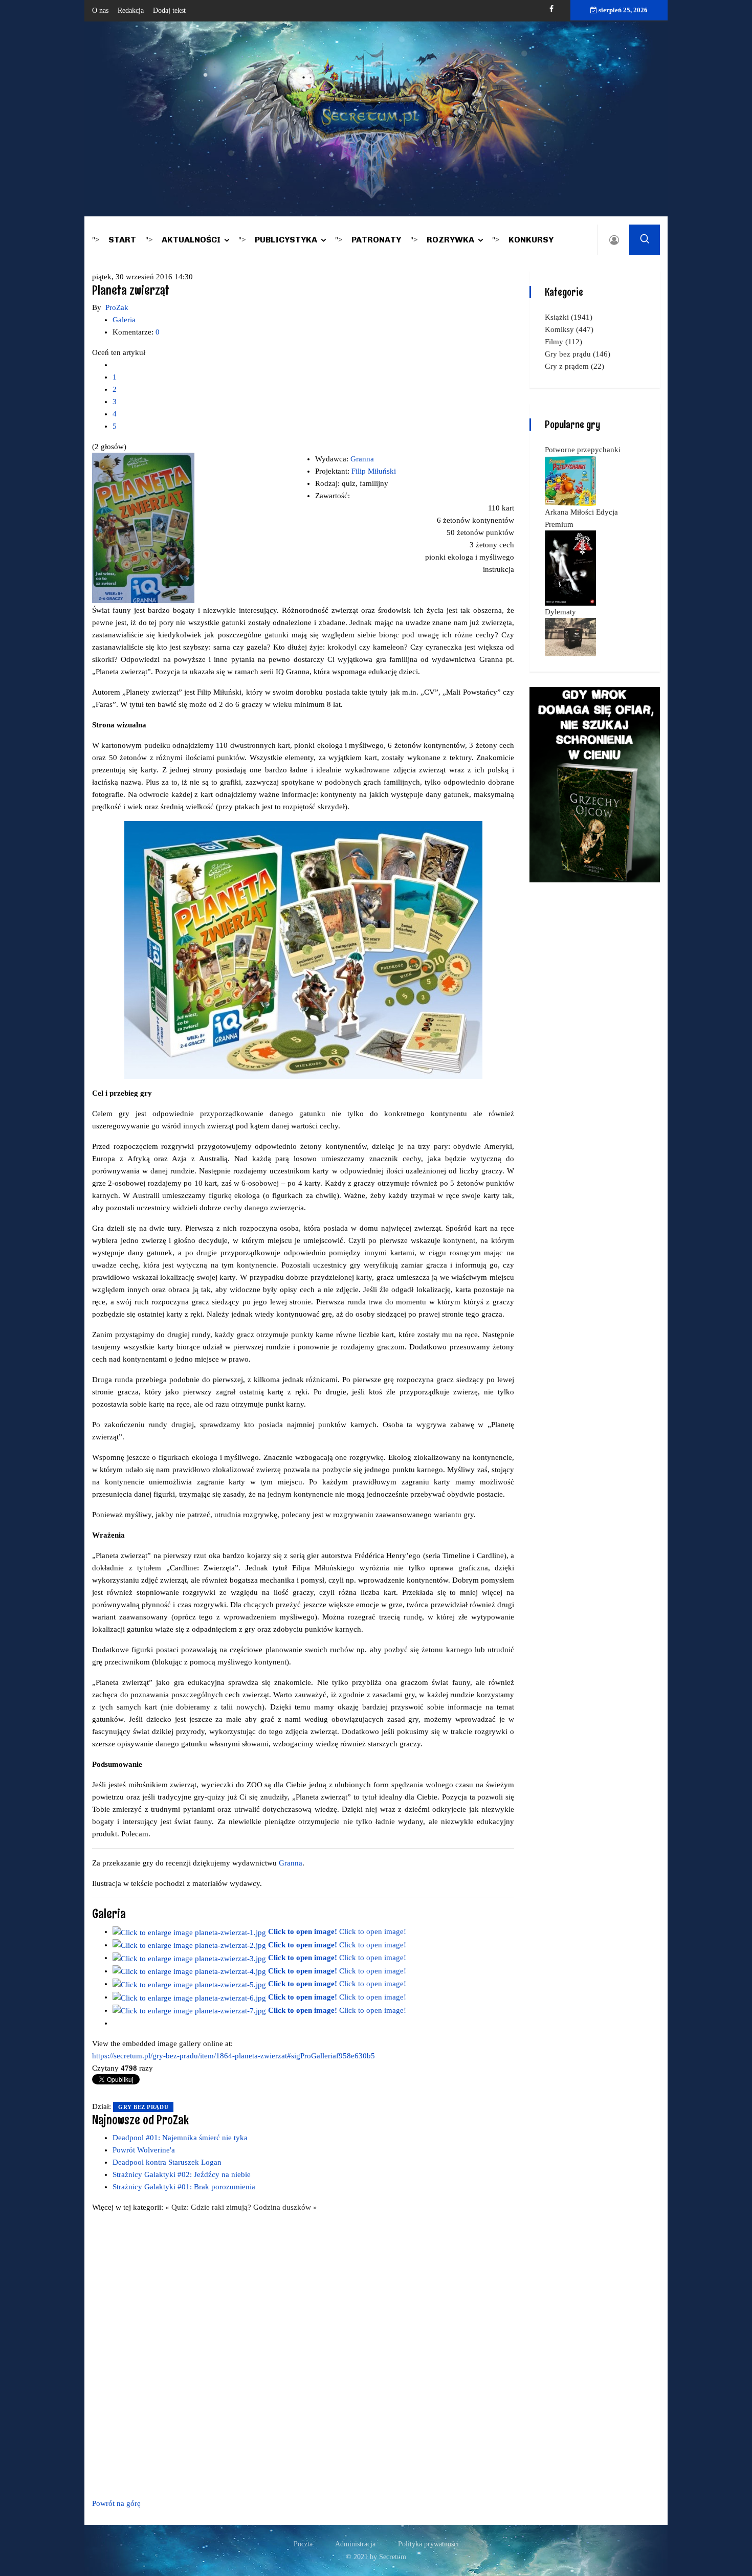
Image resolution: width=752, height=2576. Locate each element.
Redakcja (131, 10)
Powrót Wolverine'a (144, 2150)
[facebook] (551, 9)
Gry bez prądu (143, 2107)
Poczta (303, 2544)
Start (122, 240)
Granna (362, 459)
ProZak (117, 307)
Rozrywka (450, 240)
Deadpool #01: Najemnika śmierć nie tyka (180, 2138)
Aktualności (191, 240)
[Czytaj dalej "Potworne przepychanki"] (570, 480)
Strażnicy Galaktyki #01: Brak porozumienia (184, 2187)
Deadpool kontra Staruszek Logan (167, 2162)
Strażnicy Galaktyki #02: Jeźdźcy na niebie (182, 2174)
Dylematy (560, 612)
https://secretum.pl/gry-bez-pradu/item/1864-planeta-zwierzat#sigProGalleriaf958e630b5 (234, 2056)
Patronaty (376, 240)
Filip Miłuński (374, 471)
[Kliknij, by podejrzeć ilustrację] (143, 527)
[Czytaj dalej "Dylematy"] (570, 636)
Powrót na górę (116, 2503)
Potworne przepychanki (583, 450)
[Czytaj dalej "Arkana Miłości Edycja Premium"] (570, 567)
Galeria (124, 320)
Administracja (355, 2544)
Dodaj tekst (169, 10)
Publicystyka (286, 240)
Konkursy (531, 240)
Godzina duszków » (285, 2207)
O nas (100, 10)
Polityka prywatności (428, 2544)
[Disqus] (303, 2353)
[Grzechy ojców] (595, 784)
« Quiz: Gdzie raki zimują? (209, 2207)
